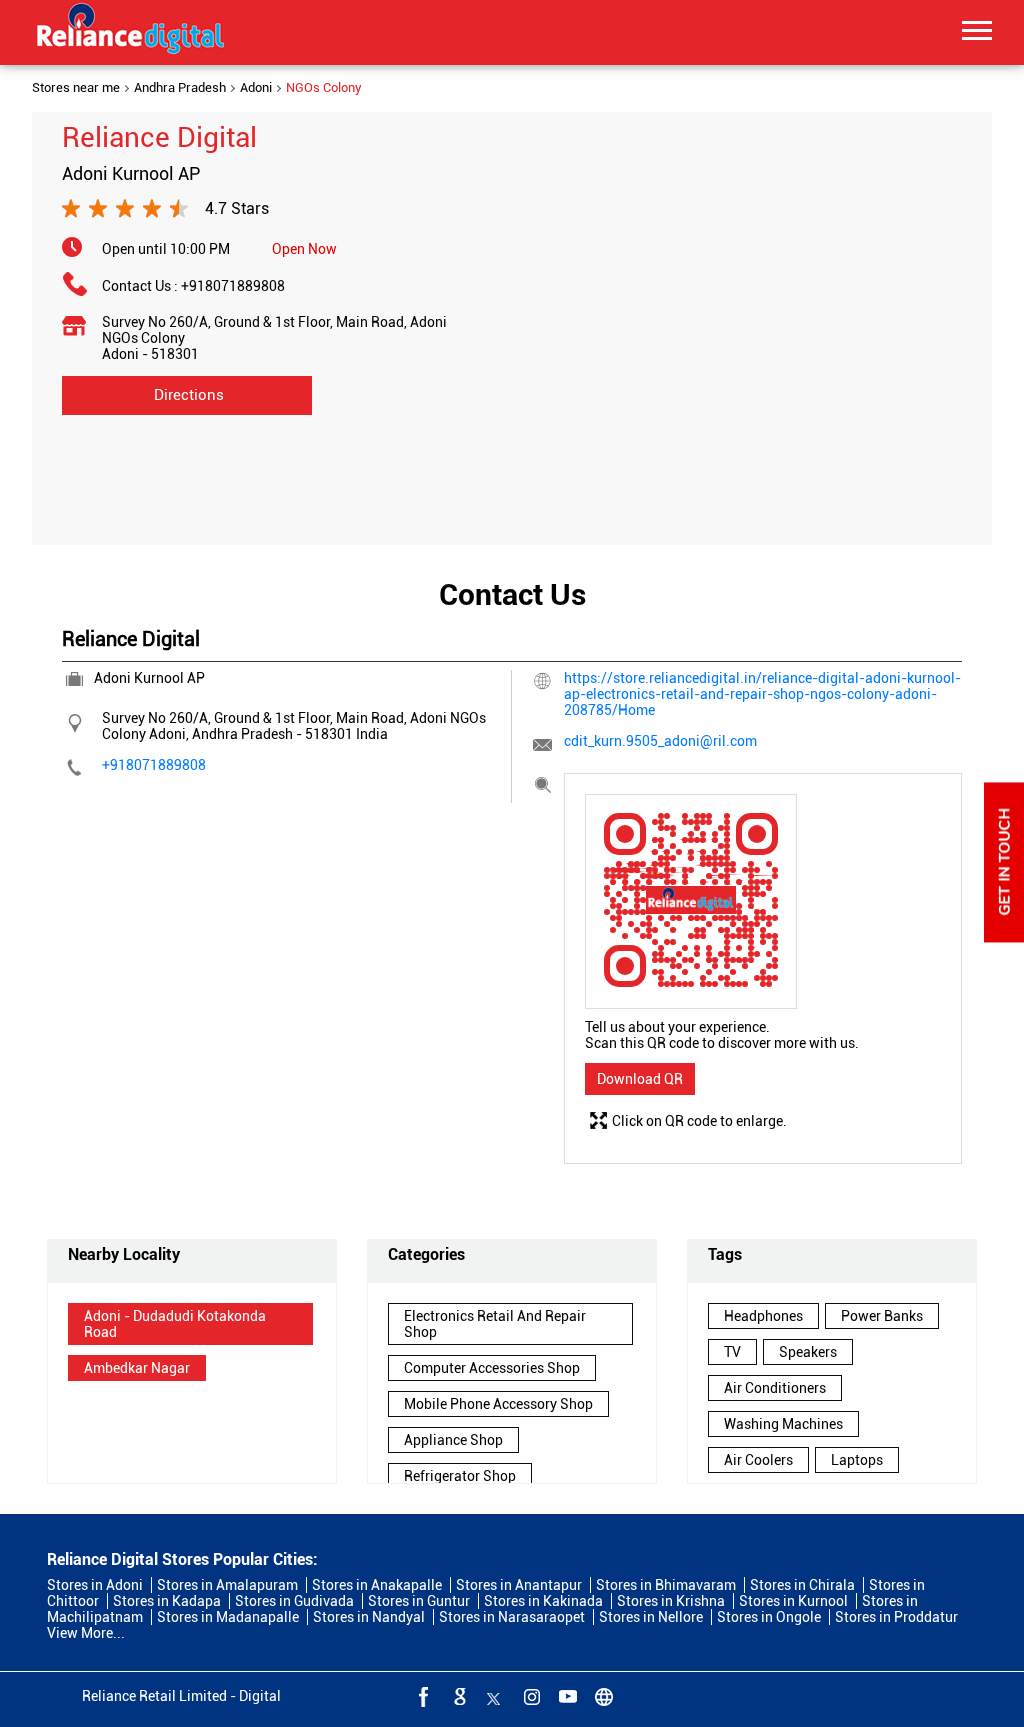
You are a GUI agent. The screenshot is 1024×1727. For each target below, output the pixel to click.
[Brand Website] (602, 1696)
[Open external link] (1004, 937)
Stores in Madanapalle (228, 1617)
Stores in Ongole (769, 1617)
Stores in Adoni (95, 1585)
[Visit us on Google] (458, 1696)
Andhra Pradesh (180, 88)
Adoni (256, 88)
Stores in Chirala (802, 1585)
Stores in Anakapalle (377, 1585)
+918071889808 (233, 286)
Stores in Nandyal (369, 1617)
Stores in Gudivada (294, 1601)
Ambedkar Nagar (137, 1368)
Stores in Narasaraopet (512, 1617)
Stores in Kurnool (793, 1601)
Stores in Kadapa (167, 1601)
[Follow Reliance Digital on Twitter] (494, 1696)
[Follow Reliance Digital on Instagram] (530, 1696)
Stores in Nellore (651, 1617)
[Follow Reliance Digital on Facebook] (422, 1696)
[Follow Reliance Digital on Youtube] (566, 1696)
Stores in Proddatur (896, 1617)
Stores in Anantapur (519, 1585)
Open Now (304, 249)
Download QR (640, 1079)
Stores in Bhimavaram (666, 1585)
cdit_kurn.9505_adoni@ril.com (660, 741)
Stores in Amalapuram (227, 1585)
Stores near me (76, 88)
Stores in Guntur (419, 1601)
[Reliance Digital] (131, 32)
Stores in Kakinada (543, 1601)
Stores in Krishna (671, 1601)
